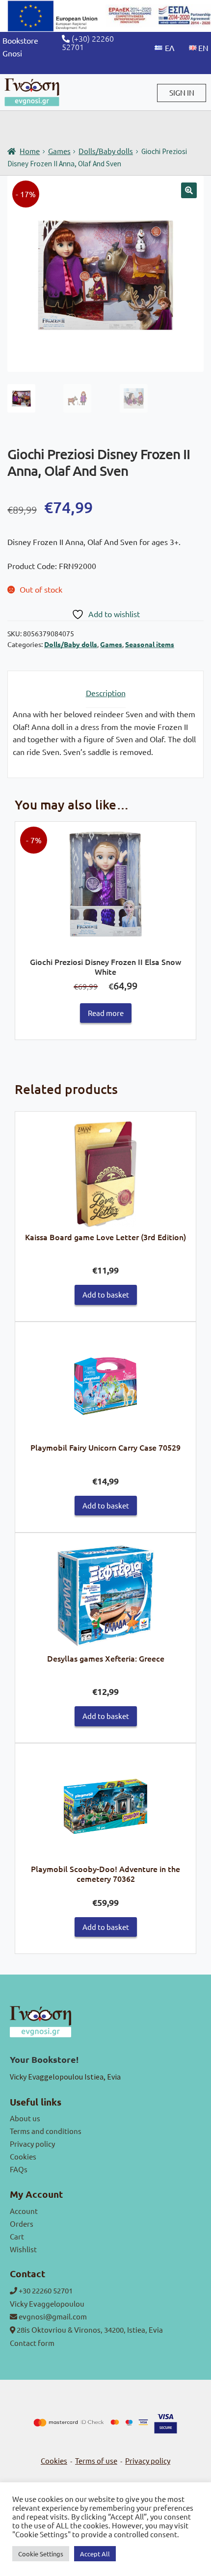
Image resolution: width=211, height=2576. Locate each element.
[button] (189, 190)
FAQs (19, 2169)
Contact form (32, 2343)
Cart (17, 2236)
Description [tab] (106, 693)
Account (24, 2211)
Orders (22, 2224)
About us (25, 2118)
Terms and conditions (46, 2131)
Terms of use (96, 2460)
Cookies (23, 2156)
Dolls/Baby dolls (106, 151)
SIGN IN (182, 92)
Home (30, 151)
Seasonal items (150, 644)
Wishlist (23, 2249)
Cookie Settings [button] (41, 2554)
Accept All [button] (95, 2554)
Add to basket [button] (106, 1294)
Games (59, 151)
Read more (106, 1013)
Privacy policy (32, 2144)
